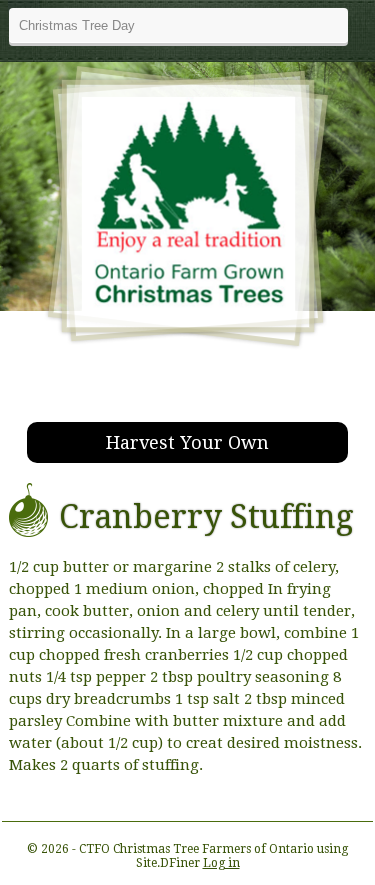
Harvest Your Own (187, 442)
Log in (221, 863)
